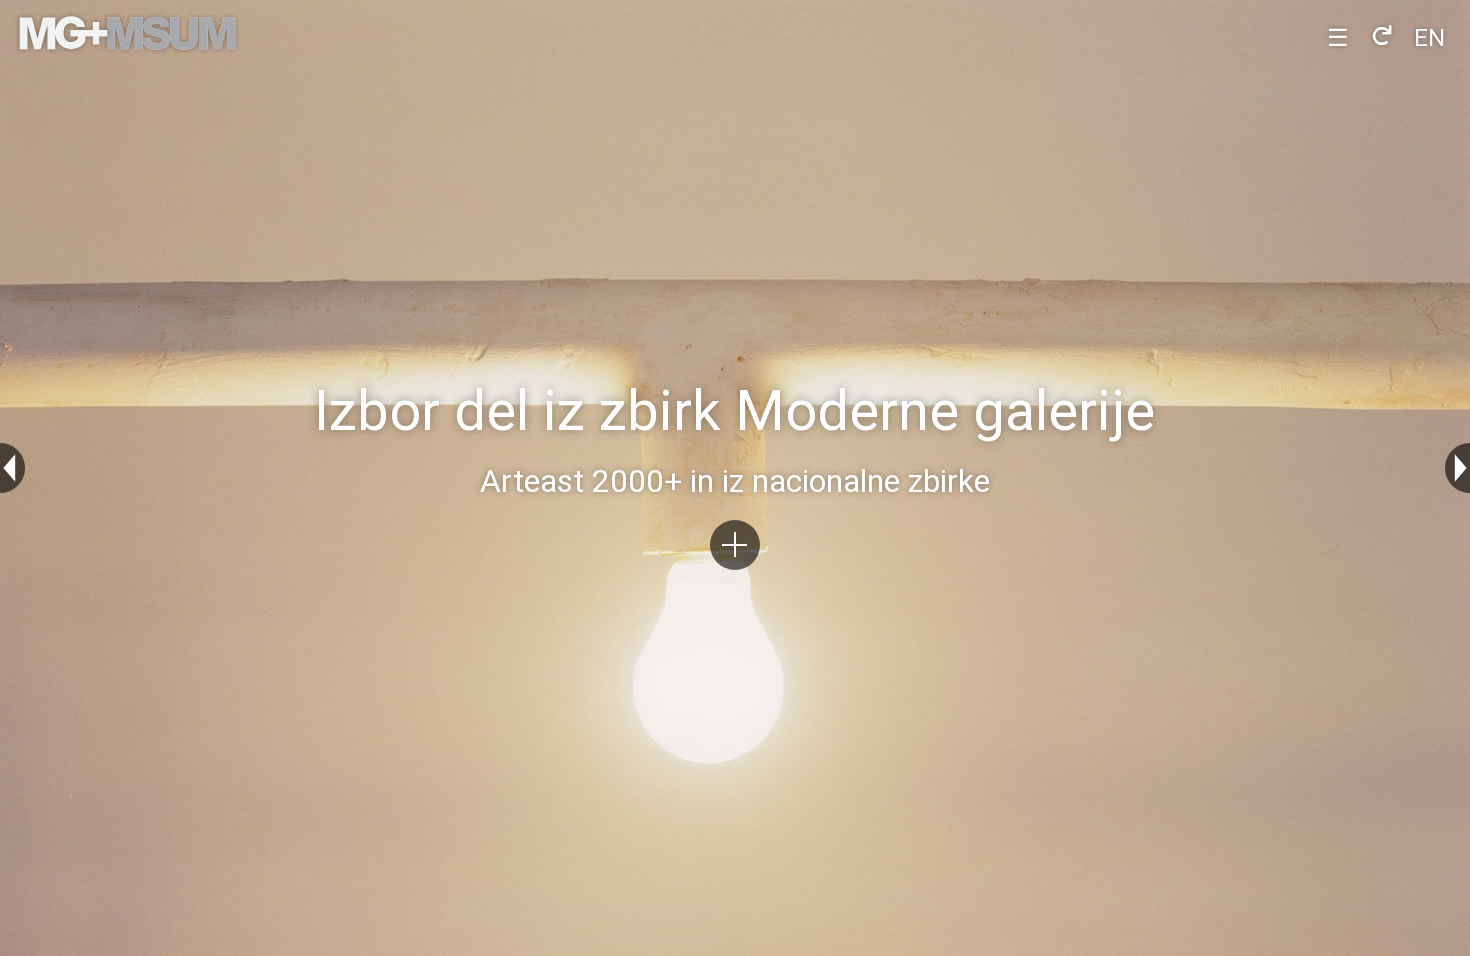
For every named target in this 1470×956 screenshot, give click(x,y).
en (1429, 38)
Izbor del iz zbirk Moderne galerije (734, 412)
